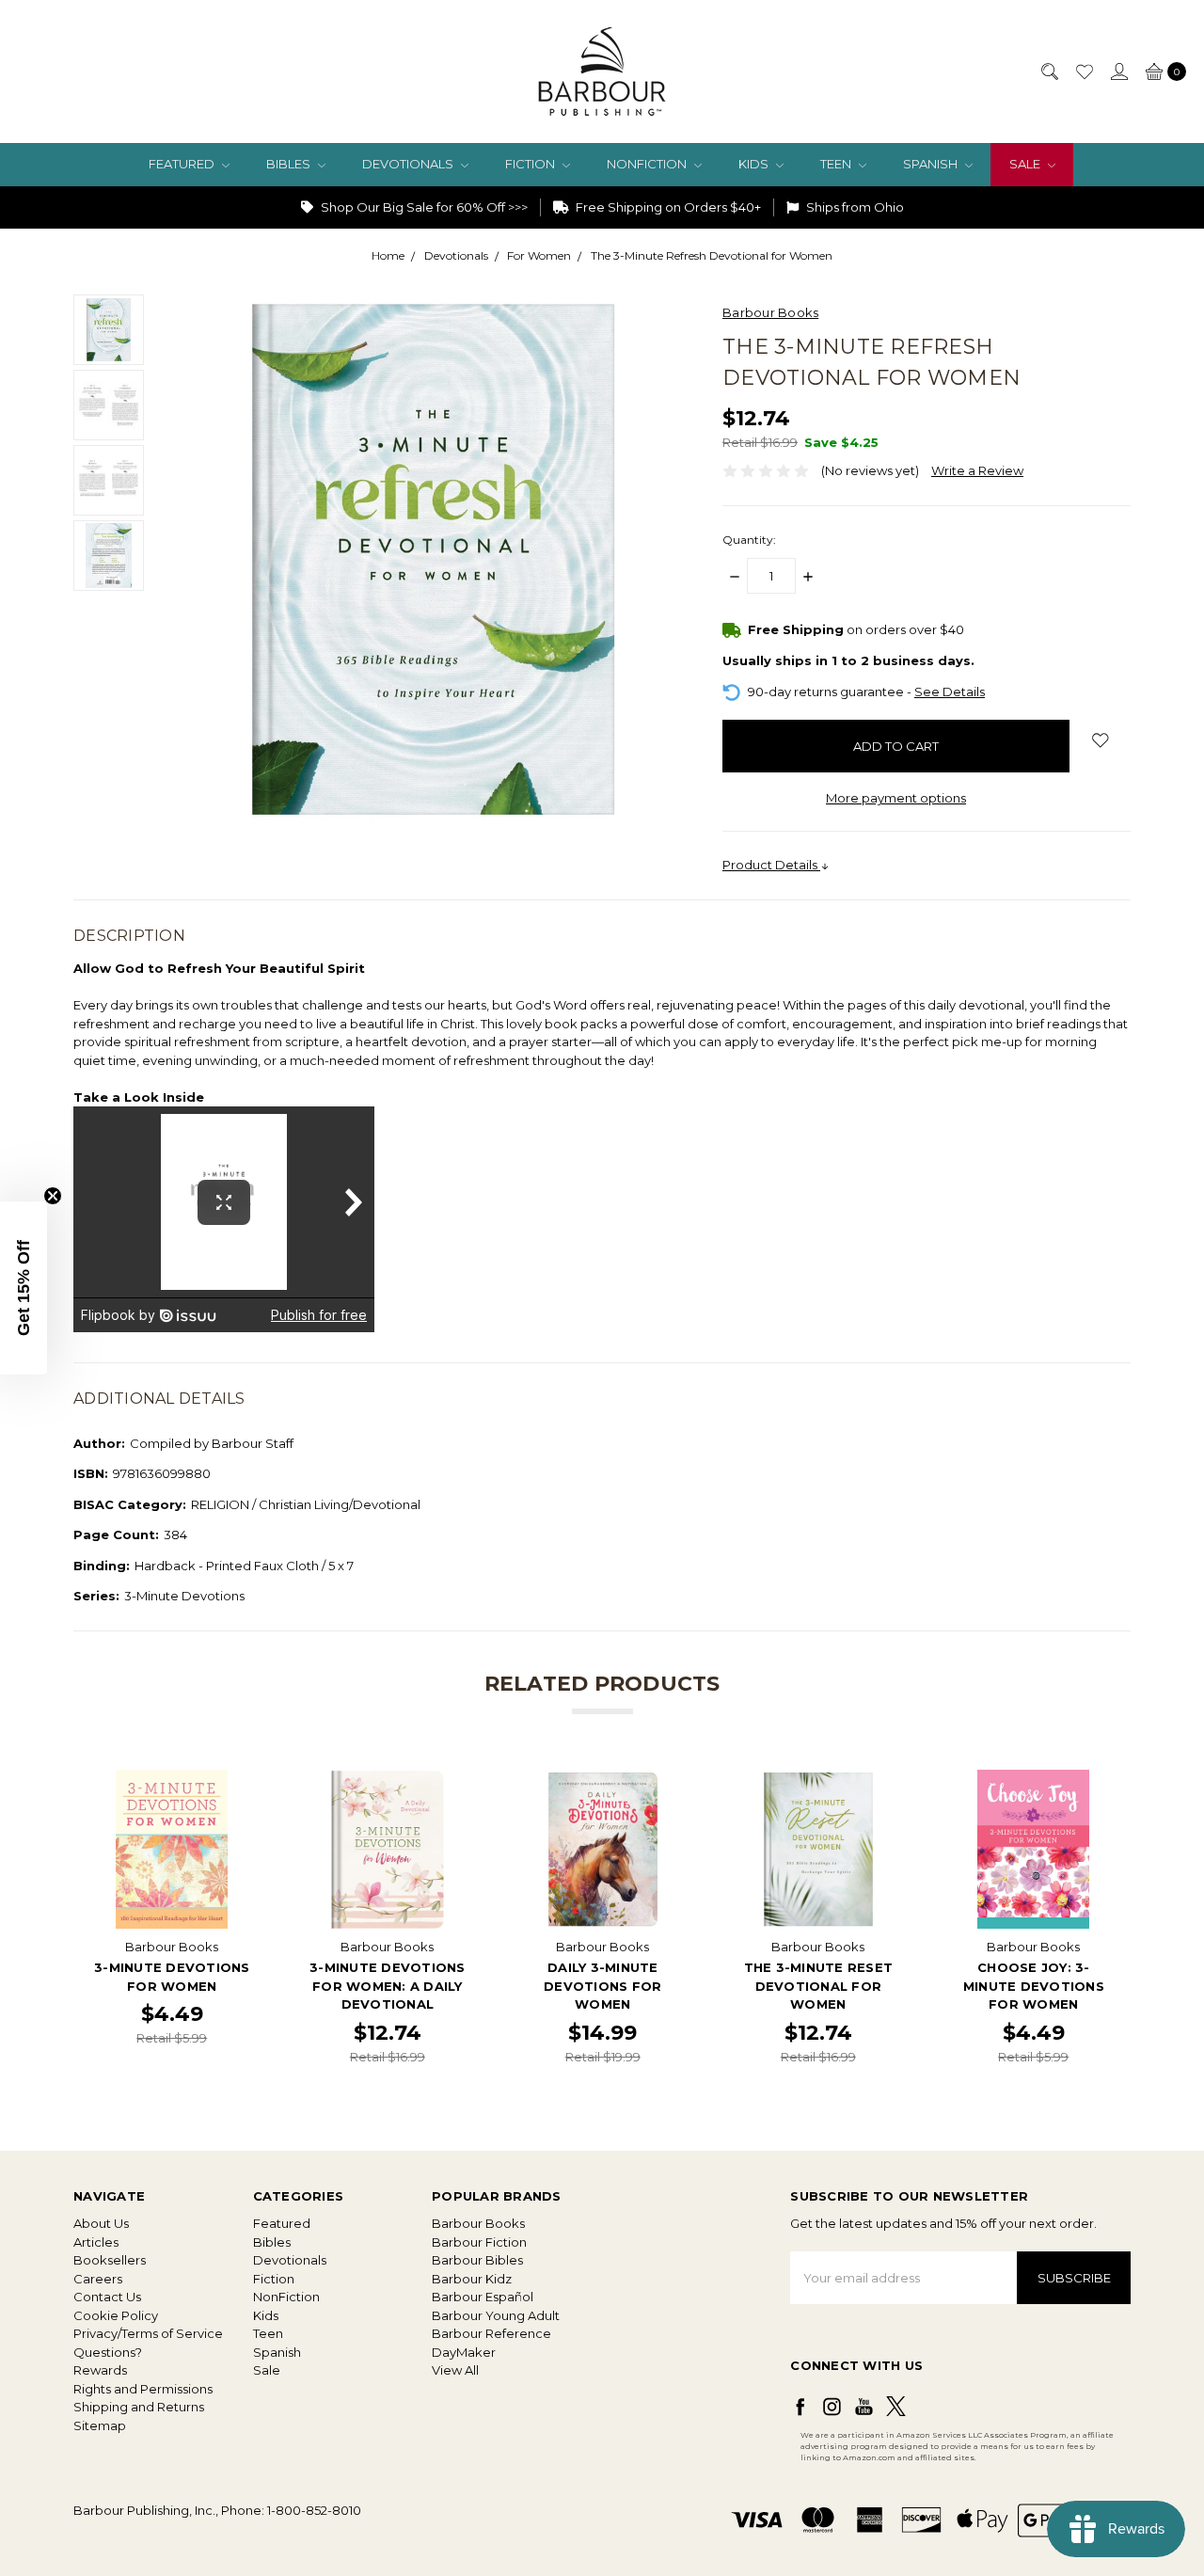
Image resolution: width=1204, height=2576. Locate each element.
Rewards (100, 2370)
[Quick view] (239, 1783)
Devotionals (409, 164)
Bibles (290, 164)
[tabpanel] (172, 1918)
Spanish (932, 164)
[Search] (1049, 72)
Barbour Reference (491, 2333)
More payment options (896, 798)
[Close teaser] (53, 1196)
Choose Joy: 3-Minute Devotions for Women (1034, 1986)
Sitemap (100, 2425)
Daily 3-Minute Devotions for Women (602, 1986)
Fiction (531, 164)
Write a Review (977, 470)
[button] (24, 1288)
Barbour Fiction (479, 2242)
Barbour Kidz (472, 2279)
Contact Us (107, 2297)
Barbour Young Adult (496, 2315)
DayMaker (464, 2352)
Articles (96, 2242)
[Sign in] (1118, 72)
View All (455, 2370)
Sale (1026, 164)
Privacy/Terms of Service (148, 2333)
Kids (755, 164)
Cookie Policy (116, 2315)
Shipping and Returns (139, 2407)
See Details (950, 692)
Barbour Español (483, 2297)
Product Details (771, 865)
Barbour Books (478, 2223)
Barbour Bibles (477, 2260)
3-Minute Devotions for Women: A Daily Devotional (388, 1986)
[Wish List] (1084, 72)
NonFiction (648, 164)
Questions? (108, 2352)
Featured (183, 164)
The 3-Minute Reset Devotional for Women (819, 1986)
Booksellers (110, 2260)
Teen (837, 164)
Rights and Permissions (143, 2389)
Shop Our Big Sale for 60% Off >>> (423, 207)
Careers (98, 2279)
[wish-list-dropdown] (1100, 740)
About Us (101, 2223)
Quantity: (749, 540)
